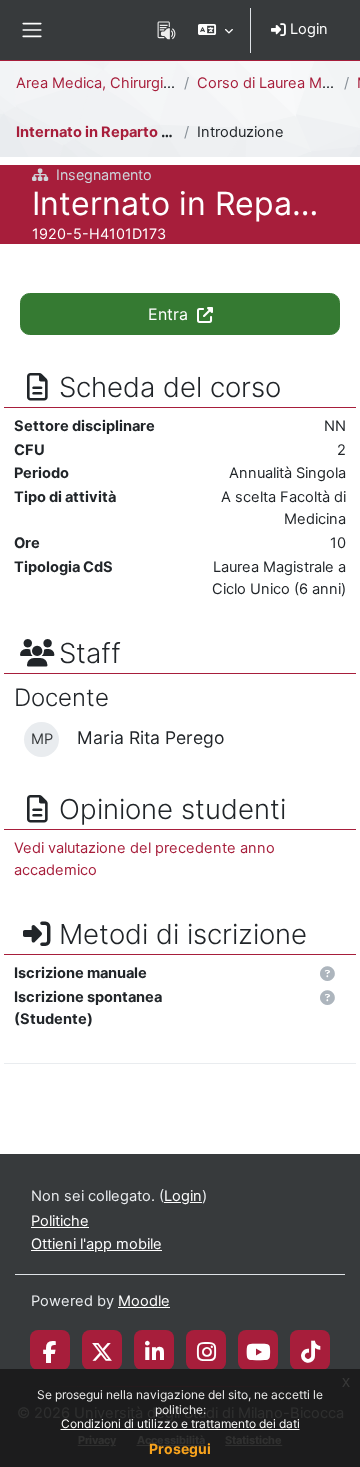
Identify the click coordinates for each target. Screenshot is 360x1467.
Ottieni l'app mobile (96, 1244)
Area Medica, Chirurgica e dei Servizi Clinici (163, 83)
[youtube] (258, 1350)
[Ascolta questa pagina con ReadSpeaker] (166, 30)
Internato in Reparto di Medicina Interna (156, 132)
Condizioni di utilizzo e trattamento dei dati (180, 1423)
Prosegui (180, 1448)
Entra (170, 314)
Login (307, 29)
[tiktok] (310, 1350)
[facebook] (50, 1350)
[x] (102, 1350)
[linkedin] (154, 1350)
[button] (215, 30)
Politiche (60, 1221)
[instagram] (206, 1350)
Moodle (144, 1301)
